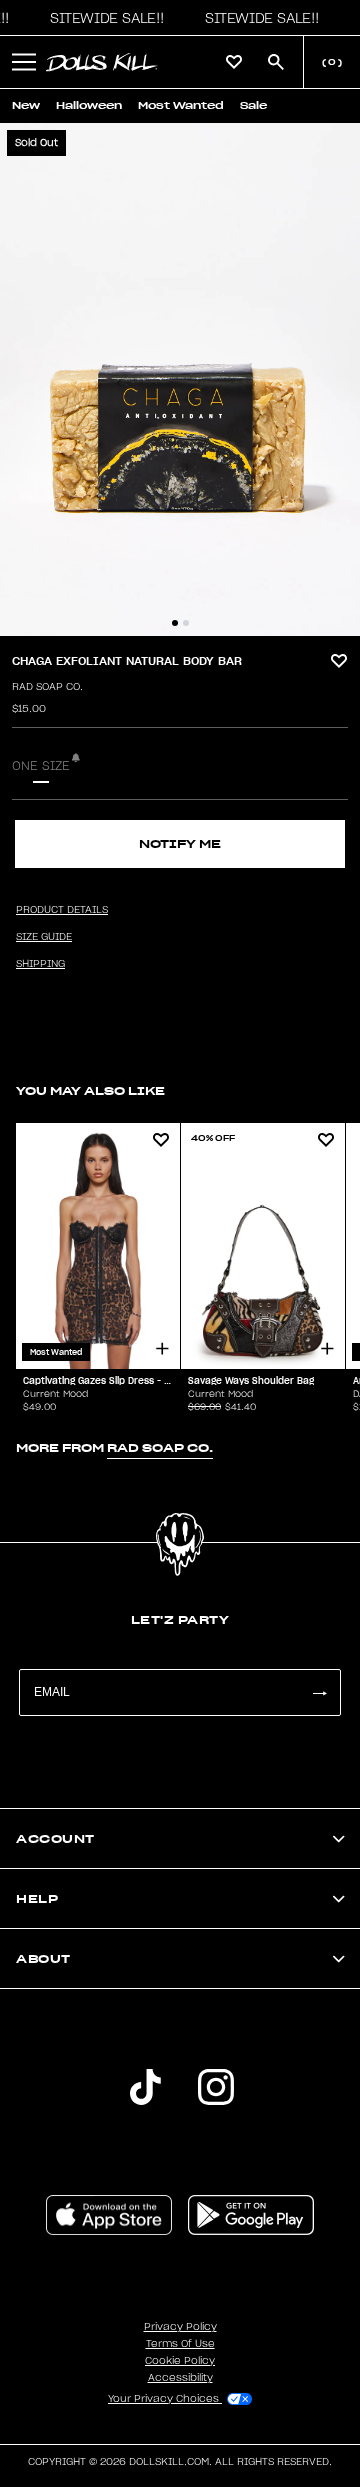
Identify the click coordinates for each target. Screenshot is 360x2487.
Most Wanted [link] (181, 105)
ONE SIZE (41, 766)
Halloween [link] (89, 105)
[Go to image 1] (175, 623)
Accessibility (180, 2378)
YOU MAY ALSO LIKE (90, 1090)
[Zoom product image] (180, 379)
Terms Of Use (180, 2344)
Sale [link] (253, 105)
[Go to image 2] (186, 623)
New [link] (26, 105)
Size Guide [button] (44, 937)
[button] (102, 18)
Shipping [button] (40, 964)
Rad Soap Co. (47, 687)
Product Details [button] (62, 910)
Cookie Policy (180, 2361)
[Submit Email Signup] (319, 1692)
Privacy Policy (180, 2327)
